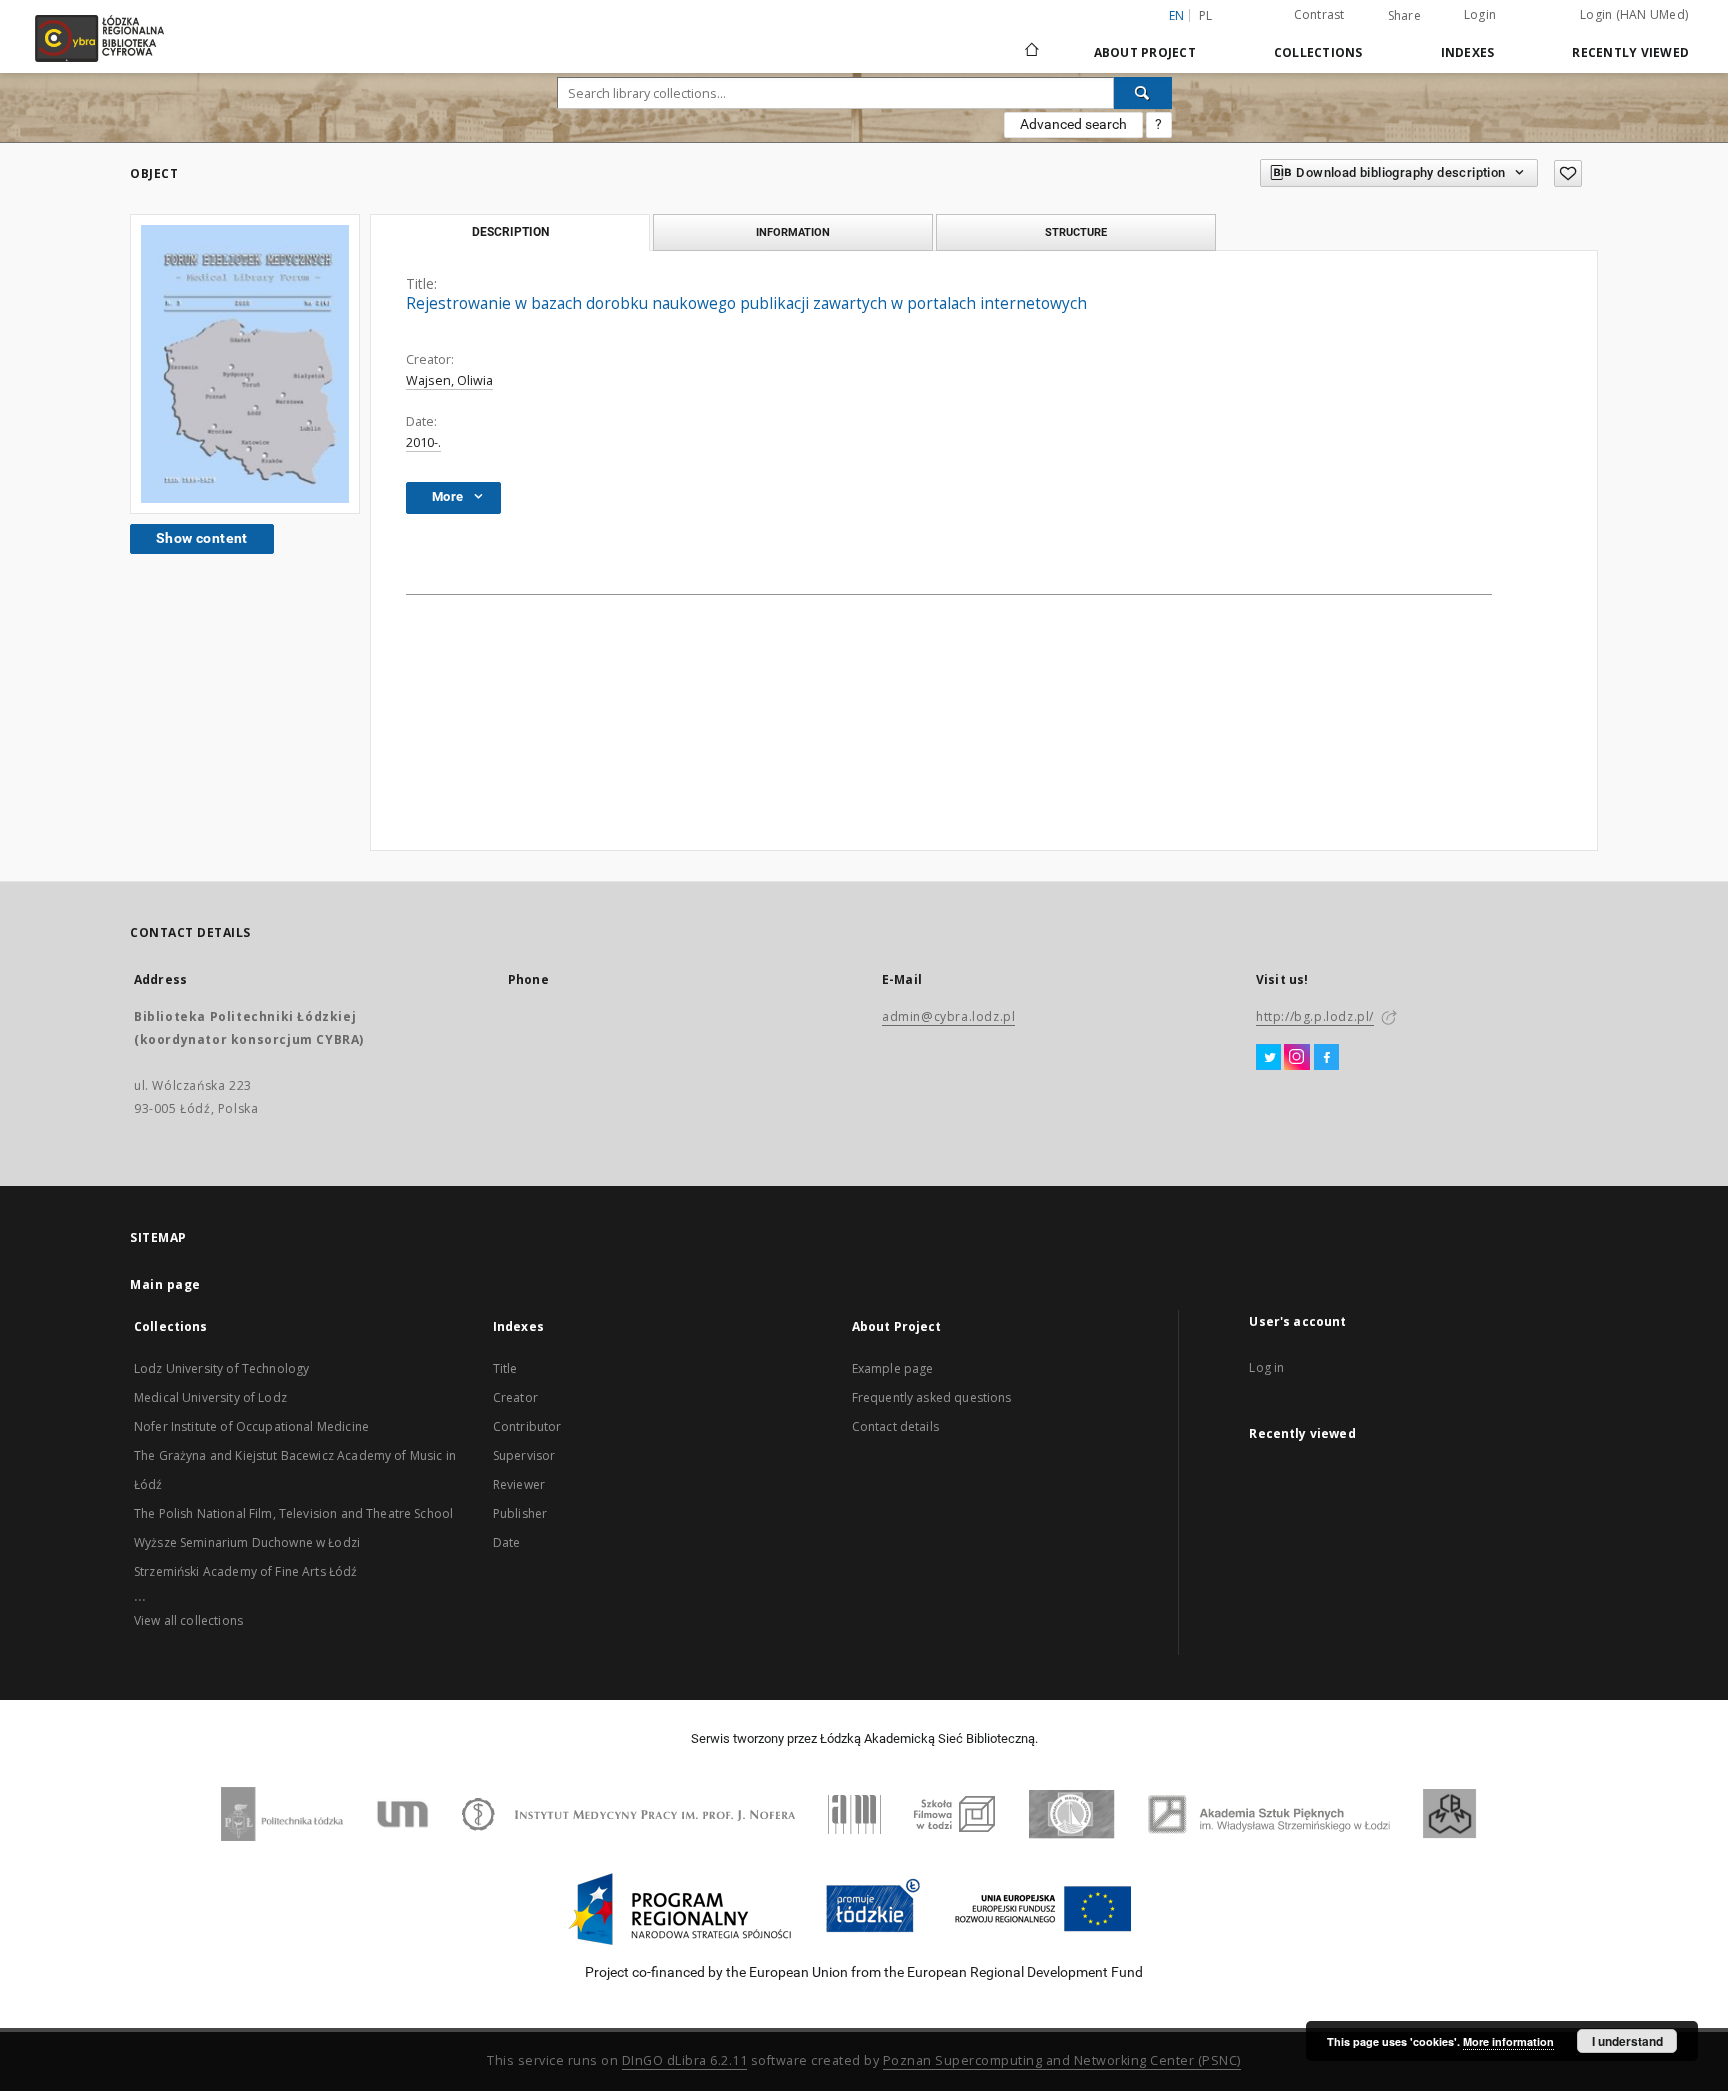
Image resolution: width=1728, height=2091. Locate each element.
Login (1480, 14)
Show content (202, 538)
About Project (1145, 52)
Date (507, 1542)
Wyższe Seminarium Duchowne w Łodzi (247, 1542)
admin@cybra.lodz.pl (948, 1016)
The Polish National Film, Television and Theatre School (293, 1513)
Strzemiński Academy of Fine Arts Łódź (246, 1571)
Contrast (1319, 14)
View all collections (188, 1620)
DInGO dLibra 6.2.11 (685, 2060)
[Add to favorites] (1568, 173)
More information (1508, 2041)
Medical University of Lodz (210, 1397)
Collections (1318, 52)
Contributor (527, 1426)
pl (1206, 15)
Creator (515, 1397)
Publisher (520, 1513)
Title (505, 1368)
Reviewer (519, 1484)
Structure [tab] (1076, 232)
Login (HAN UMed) (1634, 14)
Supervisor (524, 1455)
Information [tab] (793, 232)
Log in (1266, 1367)
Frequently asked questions (932, 1397)
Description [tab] (510, 232)
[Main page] (1032, 41)
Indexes (1468, 52)
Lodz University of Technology (221, 1368)
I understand (1627, 2041)
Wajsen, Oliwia (449, 380)
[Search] (1143, 93)
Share (1404, 16)
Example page (893, 1368)
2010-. (423, 442)
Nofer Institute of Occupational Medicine (251, 1426)
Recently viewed (1630, 52)
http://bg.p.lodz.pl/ (1315, 1016)
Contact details (895, 1426)
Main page (165, 1284)
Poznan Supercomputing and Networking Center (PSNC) (1062, 2060)
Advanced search (1073, 124)
